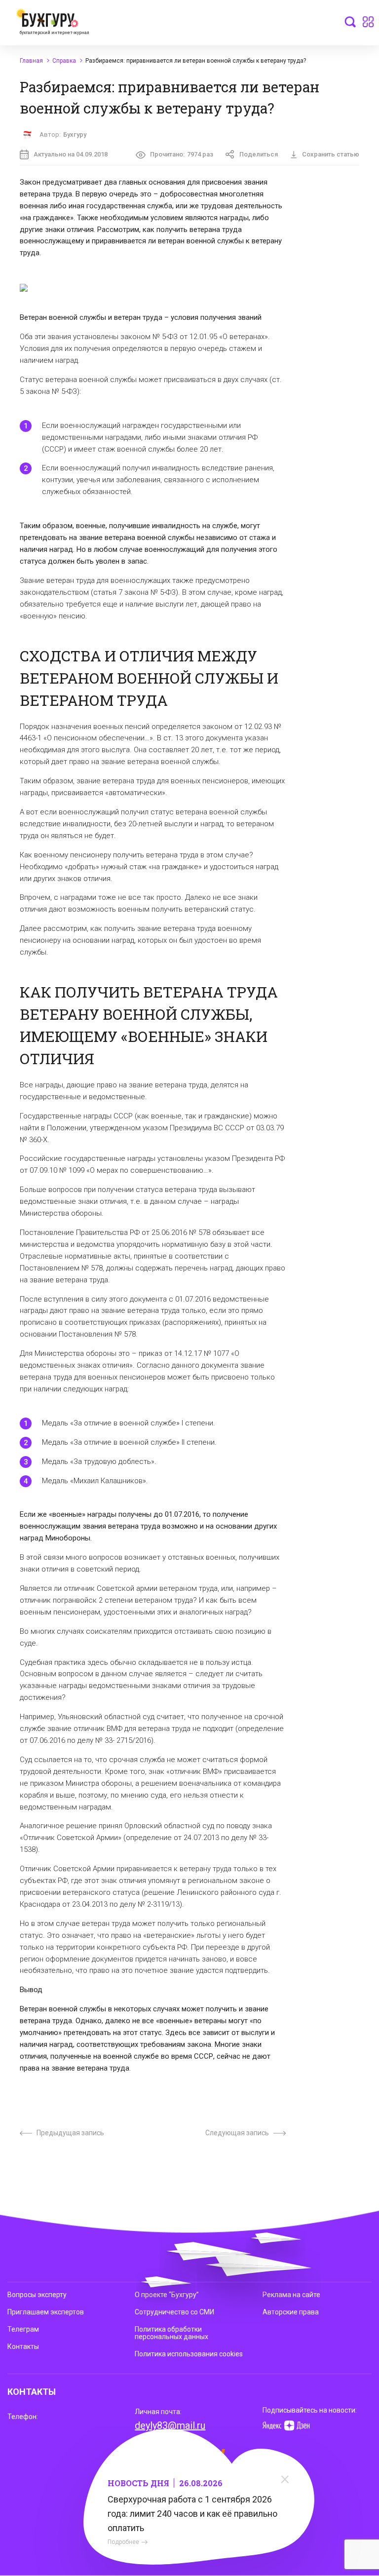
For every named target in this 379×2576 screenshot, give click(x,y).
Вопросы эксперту (37, 2295)
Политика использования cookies (189, 2354)
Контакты (23, 2346)
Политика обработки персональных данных (171, 2333)
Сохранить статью (331, 154)
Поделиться (259, 154)
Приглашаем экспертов (46, 2312)
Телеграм (23, 2329)
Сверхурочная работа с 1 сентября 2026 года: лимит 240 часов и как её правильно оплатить (192, 2514)
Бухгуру (75, 135)
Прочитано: (182, 154)
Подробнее (123, 2542)
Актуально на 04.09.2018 (71, 154)
